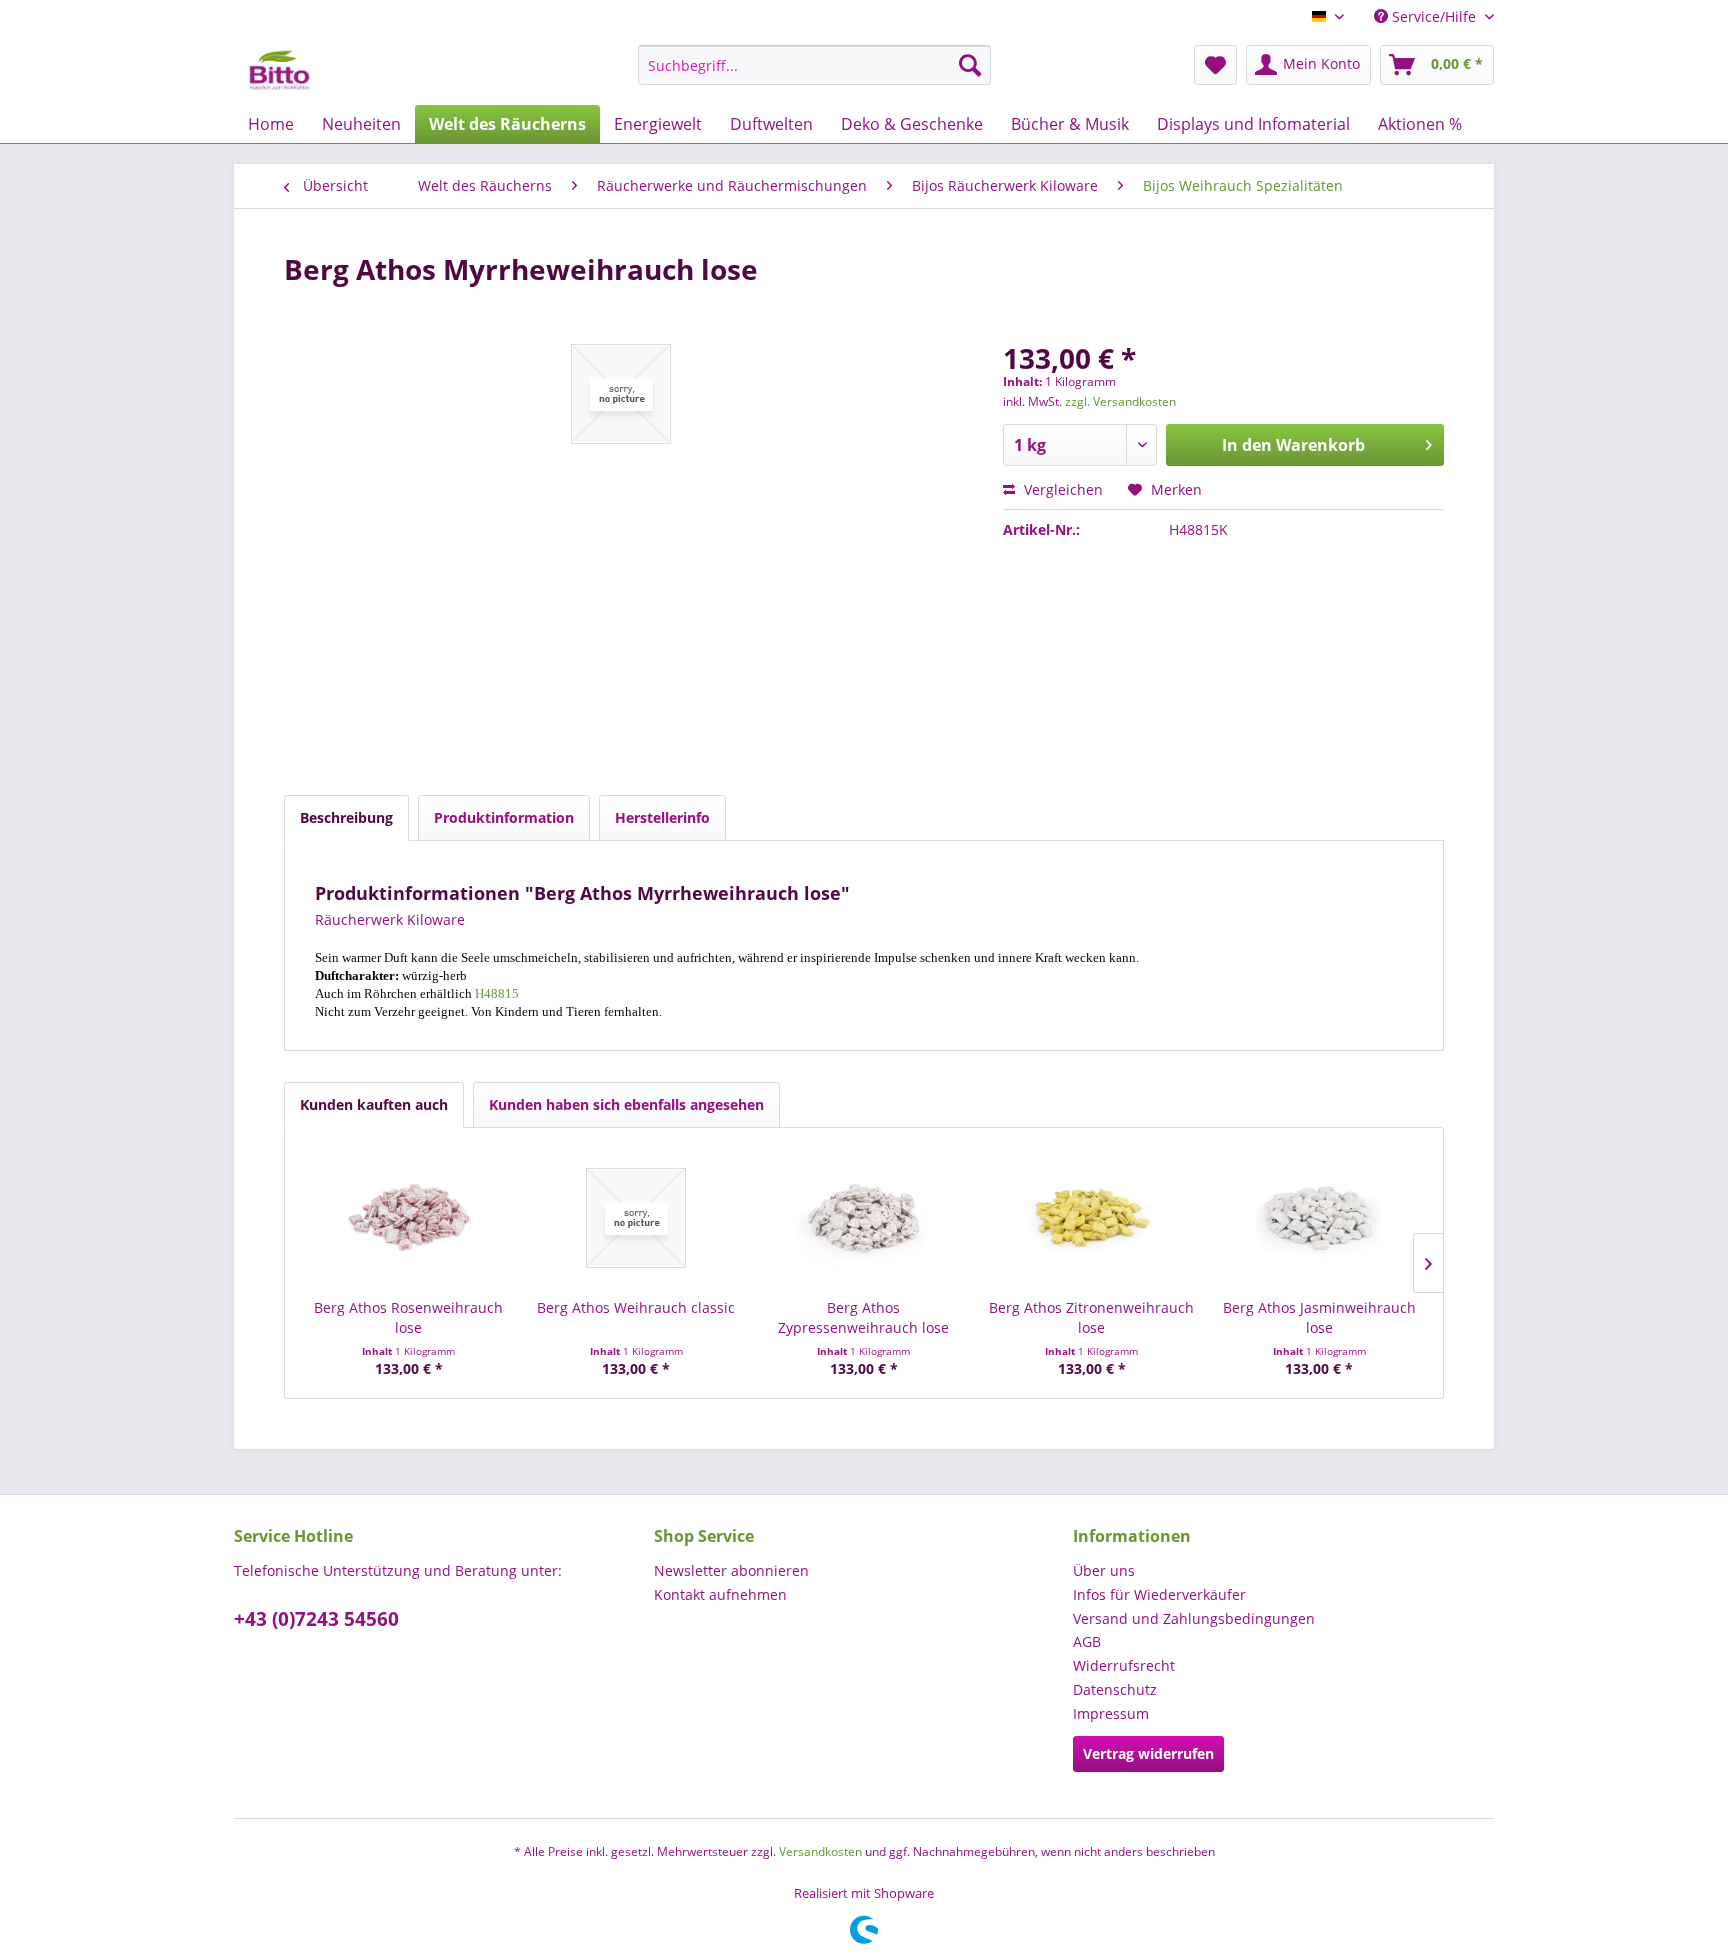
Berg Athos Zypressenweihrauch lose (863, 1317)
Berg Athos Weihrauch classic (636, 1307)
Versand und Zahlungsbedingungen (1194, 1618)
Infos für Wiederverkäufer (1159, 1594)
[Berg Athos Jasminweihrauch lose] (1319, 1218)
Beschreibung (346, 817)
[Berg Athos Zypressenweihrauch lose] (864, 1218)
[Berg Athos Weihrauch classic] (637, 1218)
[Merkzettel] (1215, 65)
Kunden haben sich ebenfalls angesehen (626, 1104)
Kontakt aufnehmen (720, 1594)
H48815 (497, 993)
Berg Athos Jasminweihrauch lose (1319, 1317)
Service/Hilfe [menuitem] (1434, 16)
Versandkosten (820, 1851)
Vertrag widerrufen (1148, 1753)
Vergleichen (1061, 489)
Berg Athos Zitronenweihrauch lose (1091, 1317)
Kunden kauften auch (374, 1104)
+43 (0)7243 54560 (316, 1619)
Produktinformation (504, 817)
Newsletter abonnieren (731, 1570)
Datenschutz (1115, 1689)
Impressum (1111, 1713)
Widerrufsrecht (1124, 1665)
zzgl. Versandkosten (1120, 401)
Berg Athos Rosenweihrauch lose (408, 1317)
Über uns (1104, 1570)
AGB (1087, 1641)
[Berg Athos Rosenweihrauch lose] (409, 1218)
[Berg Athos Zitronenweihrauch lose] (1092, 1218)
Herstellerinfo (662, 817)
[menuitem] (814, 65)
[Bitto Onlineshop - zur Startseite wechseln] (279, 70)
